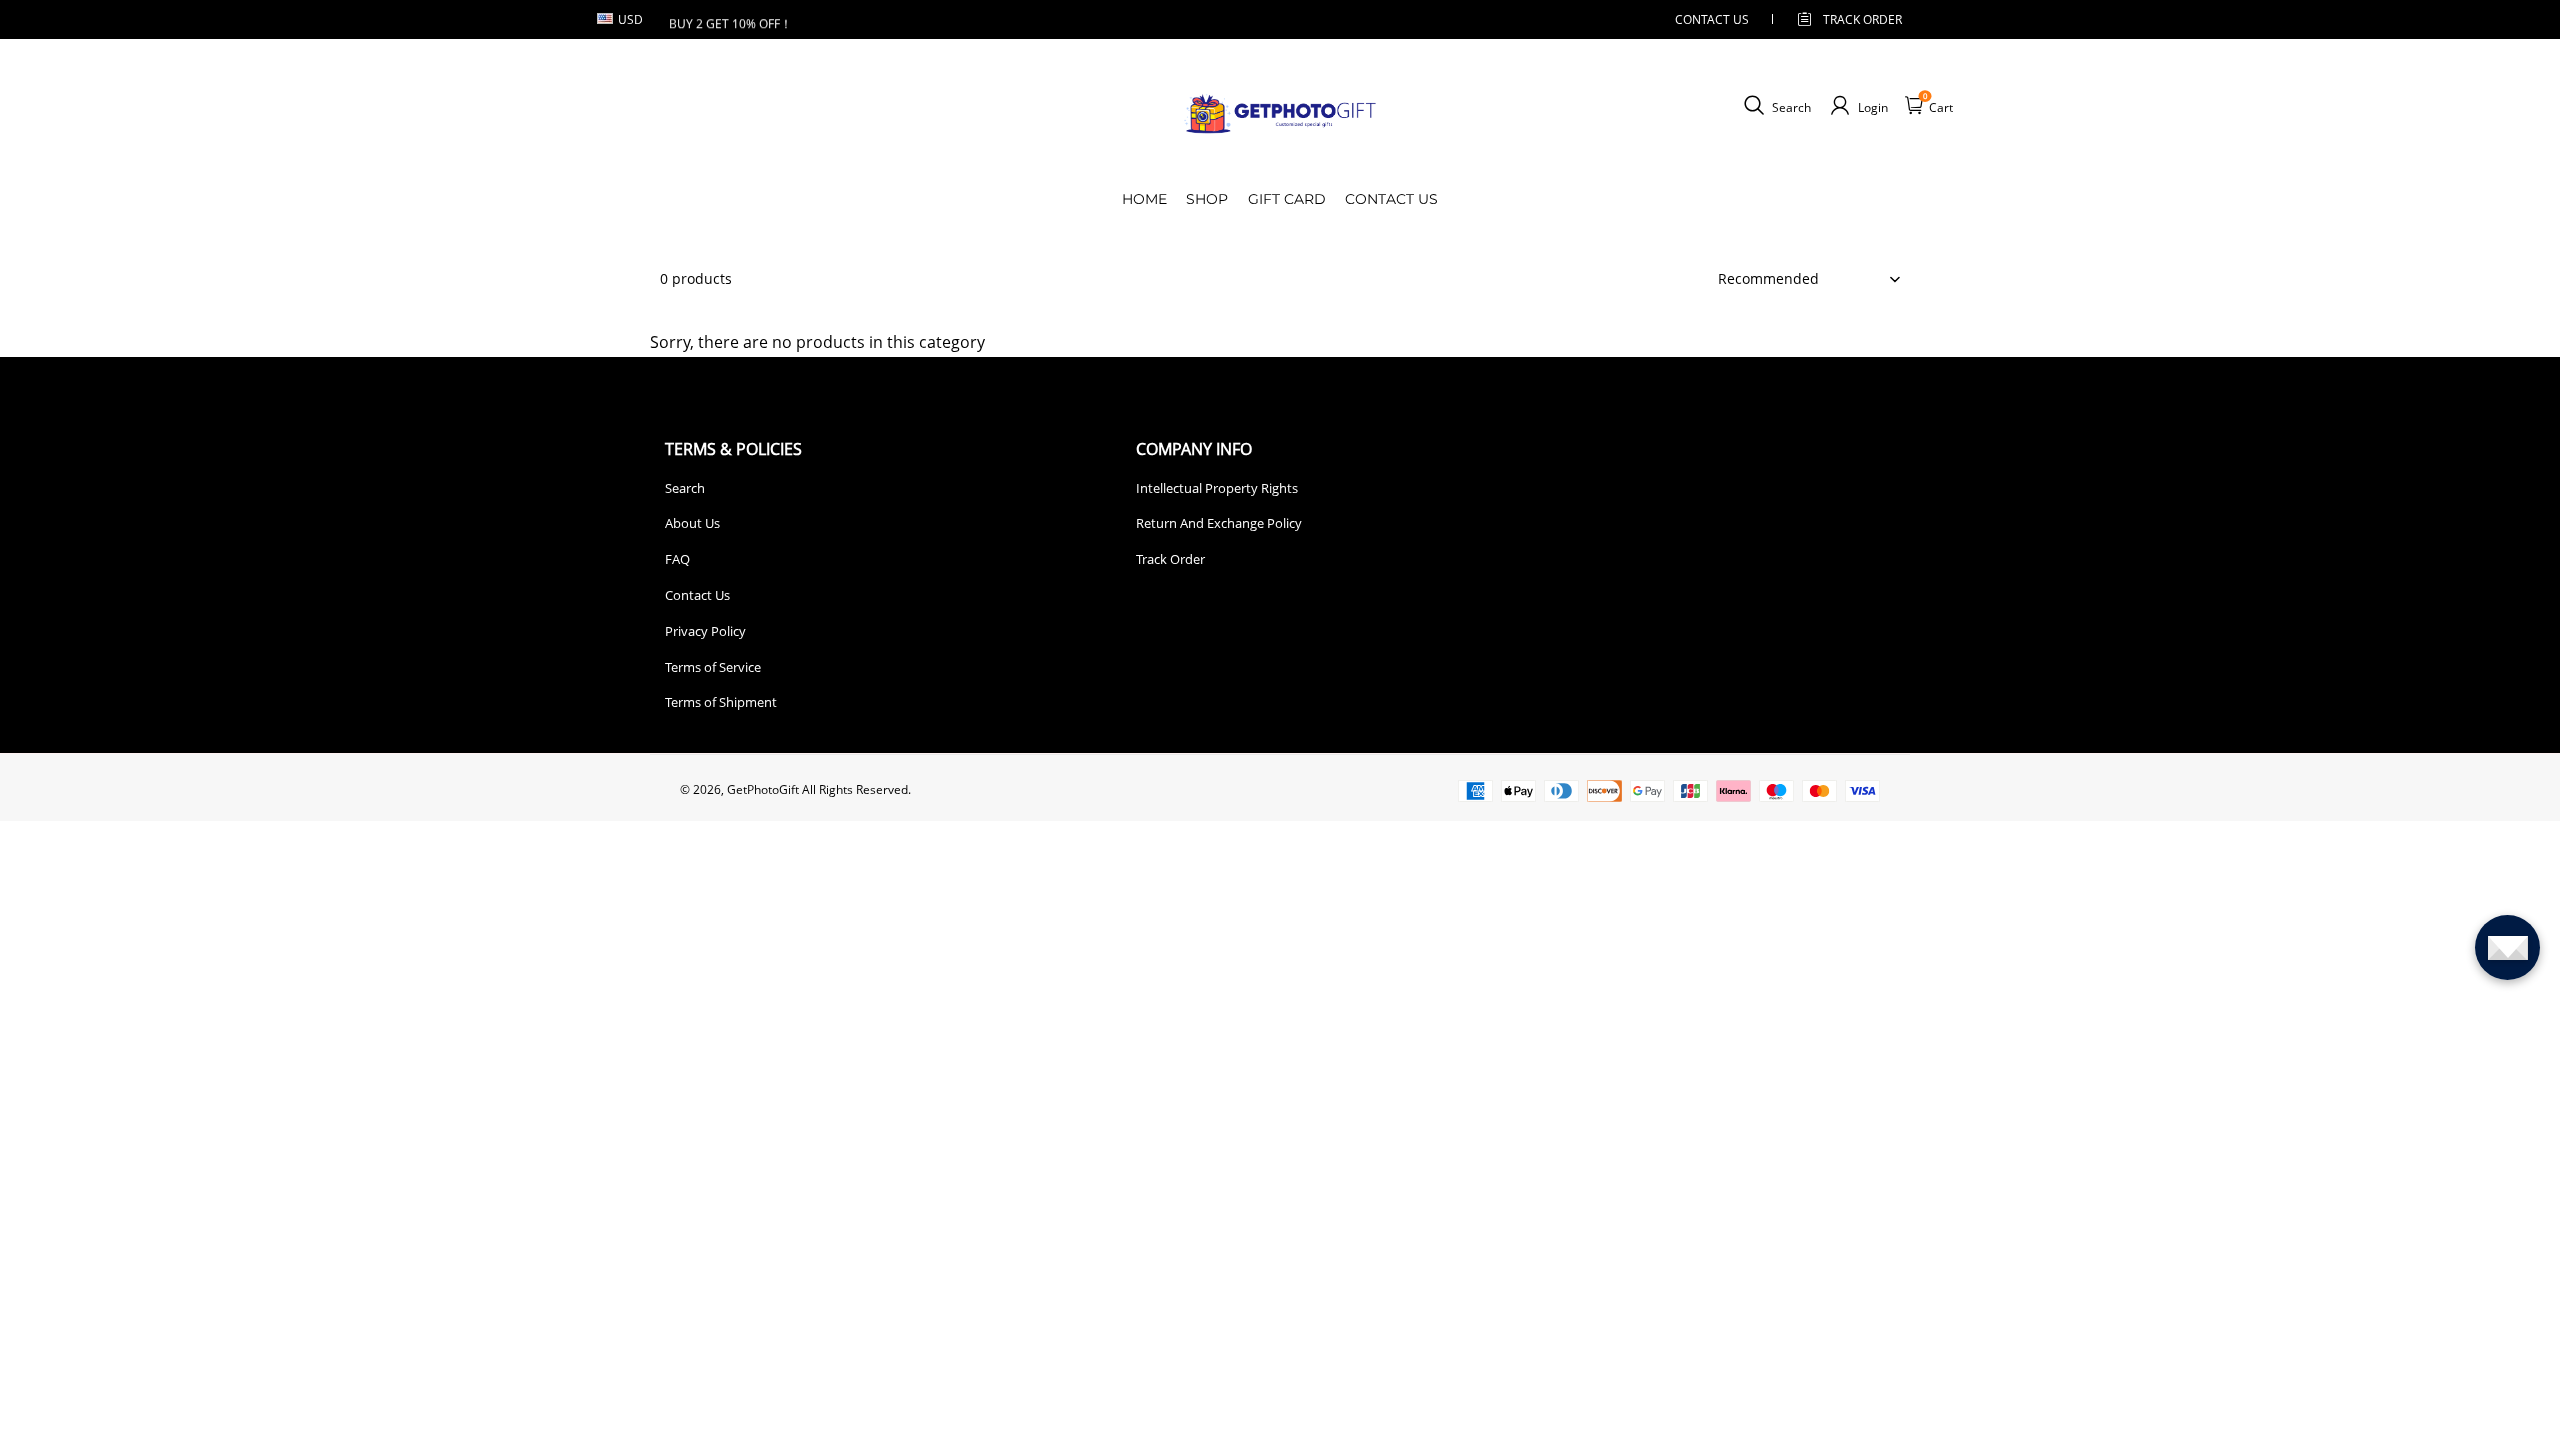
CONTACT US (1712, 19)
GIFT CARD (1287, 199)
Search (685, 488)
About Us (692, 523)
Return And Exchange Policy (1219, 523)
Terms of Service (713, 667)
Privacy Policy (705, 631)
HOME (1144, 199)
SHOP (1207, 199)
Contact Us (697, 595)
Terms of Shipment (721, 702)
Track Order (1862, 19)
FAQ (677, 559)
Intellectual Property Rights (1217, 488)
